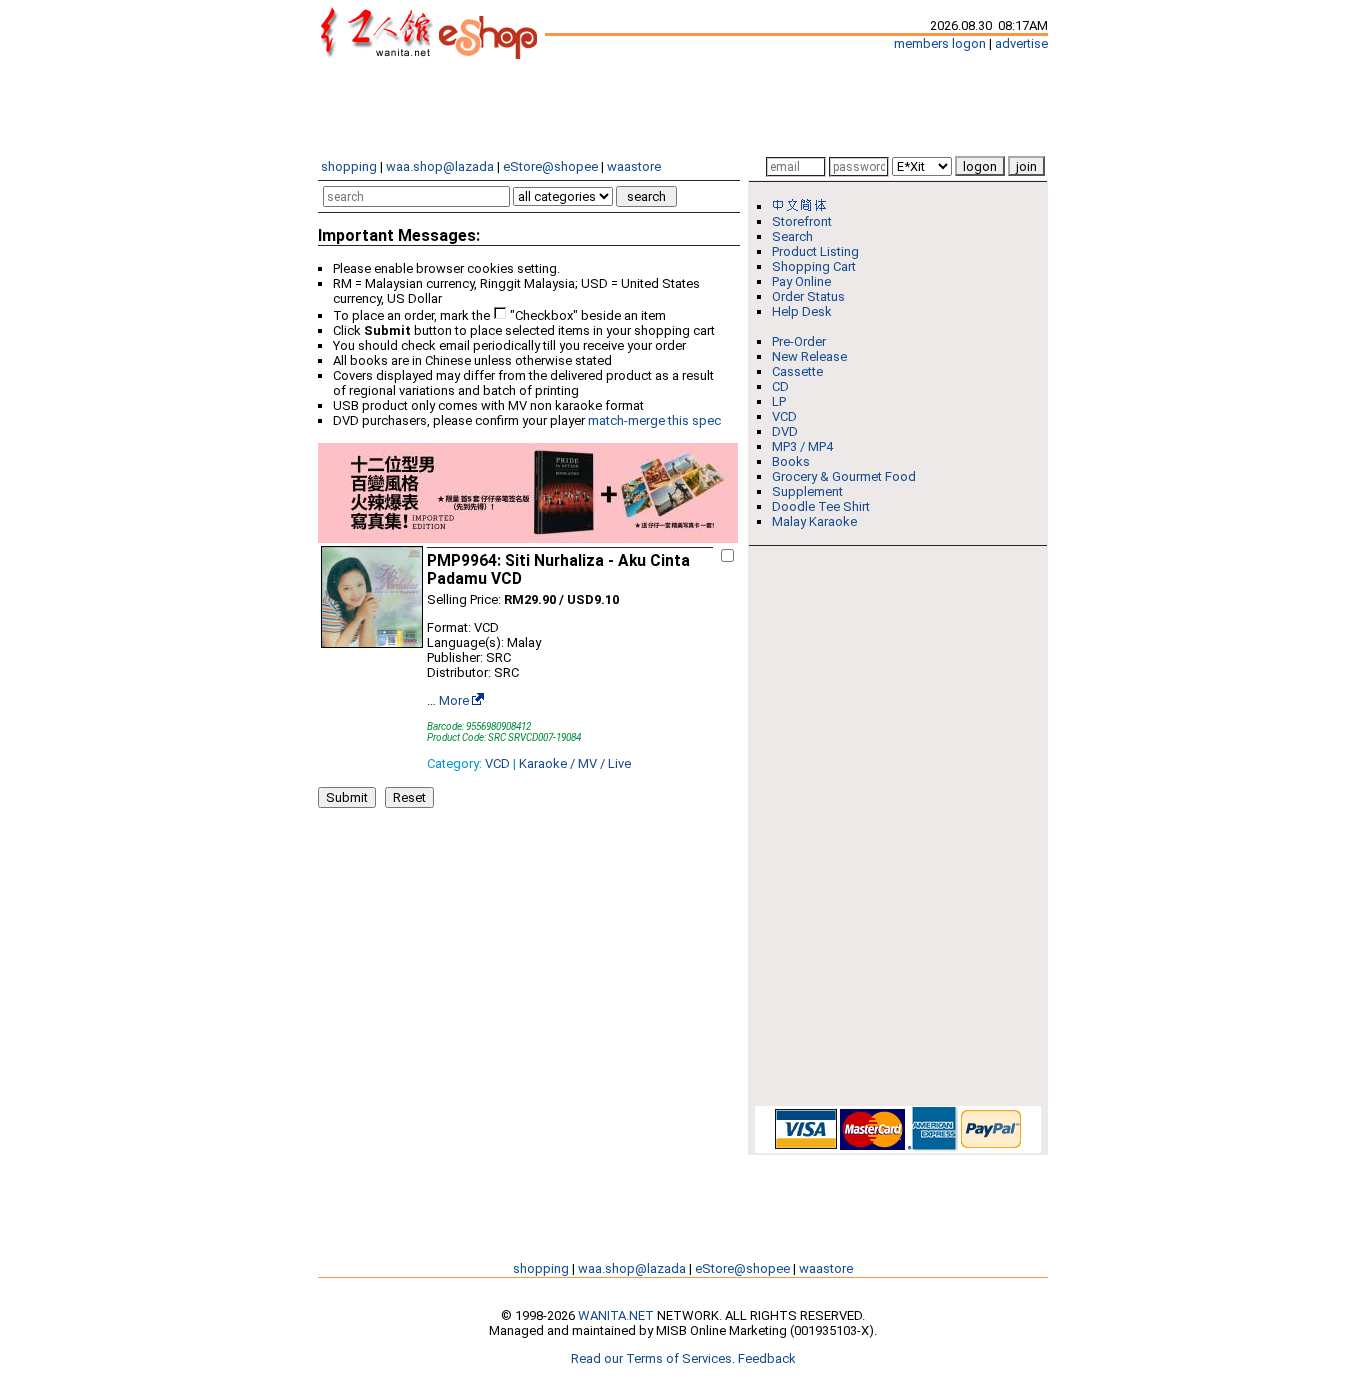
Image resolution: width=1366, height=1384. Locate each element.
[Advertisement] (683, 108)
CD (780, 386)
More (454, 700)
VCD (497, 763)
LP (779, 401)
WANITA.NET (616, 1315)
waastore (634, 166)
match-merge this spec (654, 420)
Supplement (807, 491)
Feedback (767, 1358)
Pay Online (801, 281)
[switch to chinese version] (803, 206)
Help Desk (802, 311)
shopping (349, 166)
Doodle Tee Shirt (821, 506)
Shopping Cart (814, 266)
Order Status (808, 296)
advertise (1021, 43)
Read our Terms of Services (651, 1358)
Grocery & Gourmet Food (844, 476)
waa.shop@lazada (440, 166)
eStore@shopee (550, 166)
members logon (940, 43)
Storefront (802, 221)
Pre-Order (799, 341)
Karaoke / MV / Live (575, 763)
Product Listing (815, 251)
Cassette (797, 371)
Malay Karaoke (814, 521)
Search (792, 236)
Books (791, 461)
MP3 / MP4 (802, 446)
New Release (809, 356)
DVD (785, 431)
